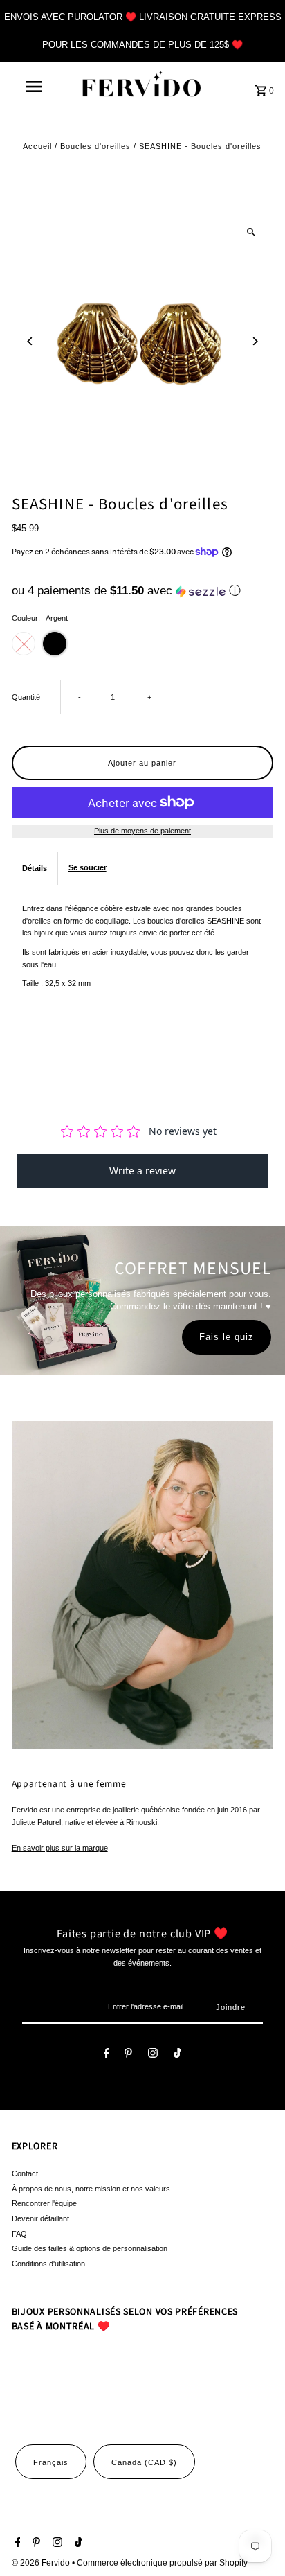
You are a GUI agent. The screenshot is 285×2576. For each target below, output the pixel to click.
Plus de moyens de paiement (142, 831)
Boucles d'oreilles (95, 146)
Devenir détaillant (40, 2218)
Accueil (37, 146)
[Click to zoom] (251, 232)
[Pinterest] (128, 2055)
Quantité (26, 697)
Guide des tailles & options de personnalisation (90, 2248)
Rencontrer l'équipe (44, 2203)
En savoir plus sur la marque (60, 1848)
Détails (35, 868)
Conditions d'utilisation (48, 2264)
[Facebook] (107, 2055)
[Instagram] (153, 2055)
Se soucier (88, 867)
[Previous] (31, 341)
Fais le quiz (227, 1337)
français (51, 2462)
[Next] (254, 341)
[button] (143, 591)
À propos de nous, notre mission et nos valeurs (91, 2189)
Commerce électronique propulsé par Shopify (162, 2563)
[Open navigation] (35, 87)
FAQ (19, 2234)
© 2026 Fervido (42, 2563)
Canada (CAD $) (144, 2462)
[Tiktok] (177, 2055)
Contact (25, 2173)
